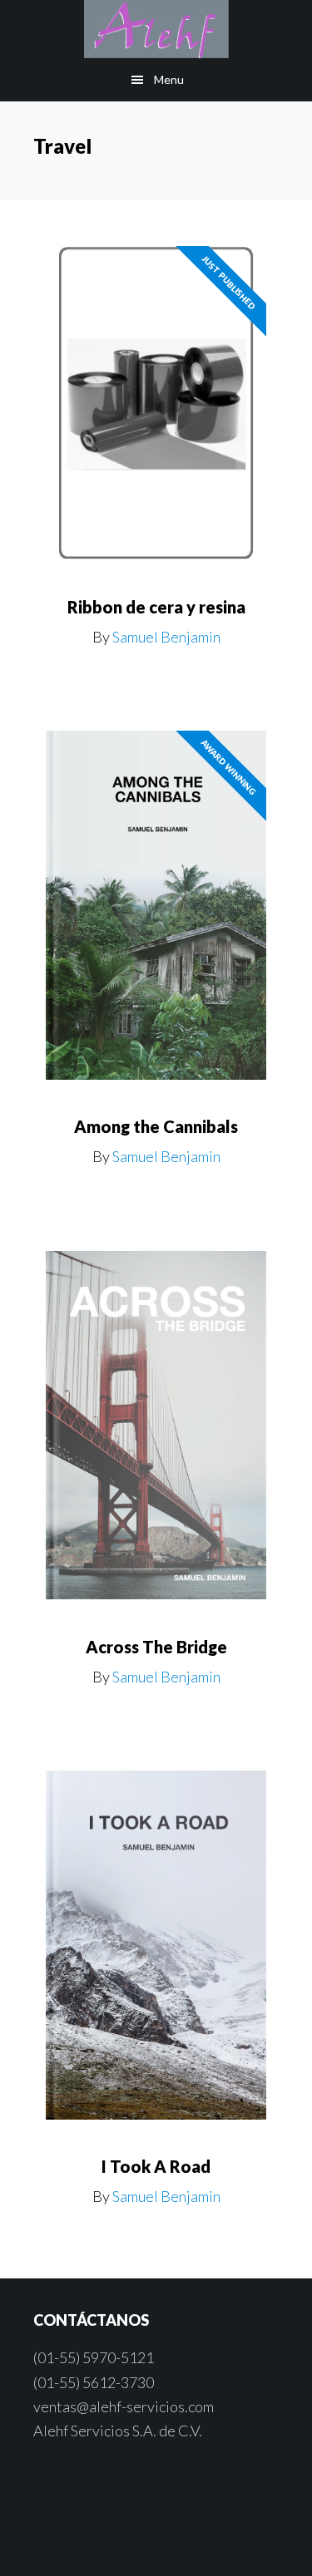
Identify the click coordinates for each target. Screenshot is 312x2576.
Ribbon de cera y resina (156, 607)
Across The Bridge (156, 1647)
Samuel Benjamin (166, 637)
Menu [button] (169, 79)
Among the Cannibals (156, 1126)
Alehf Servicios (156, 29)
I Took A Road (156, 2166)
